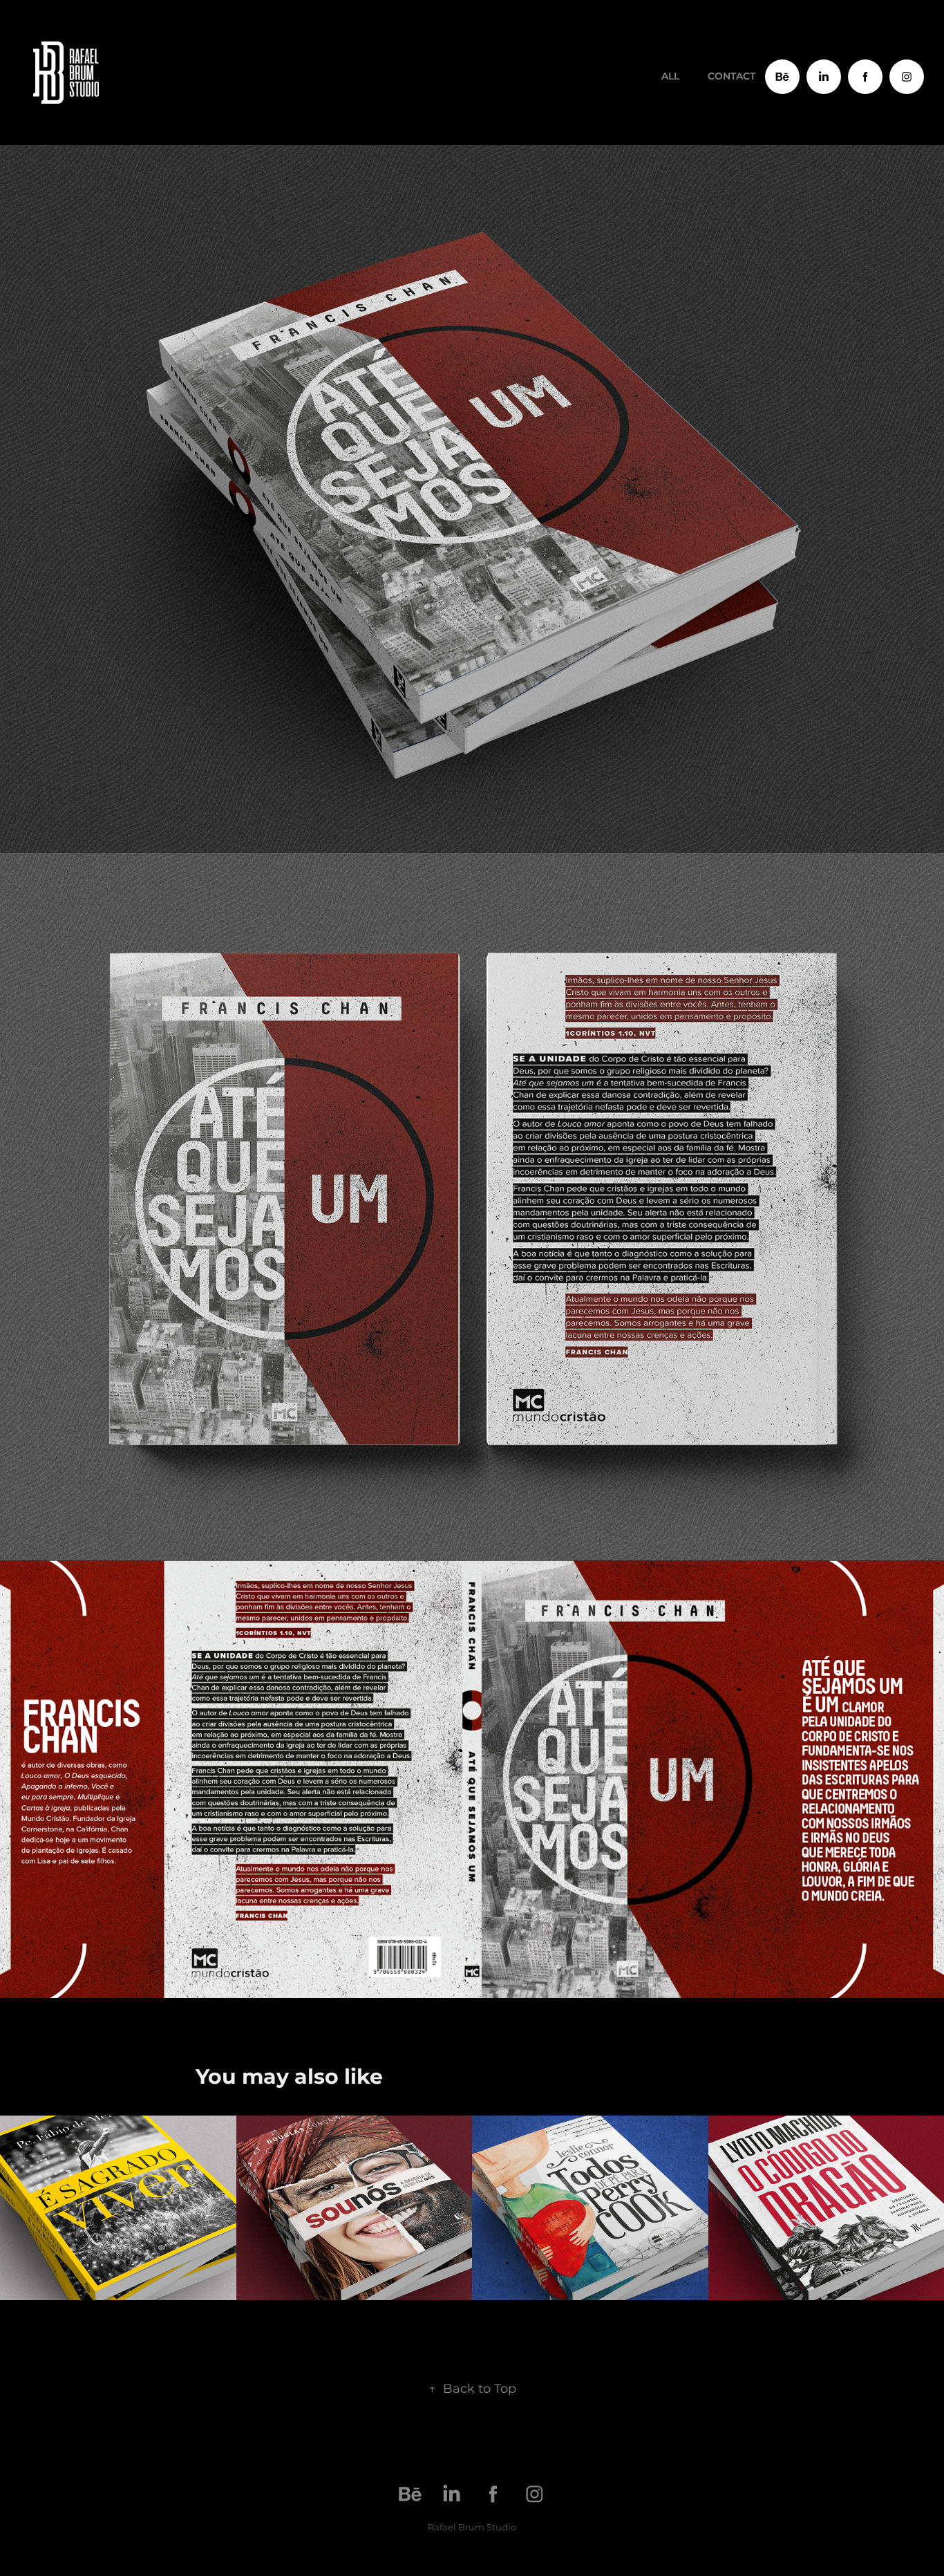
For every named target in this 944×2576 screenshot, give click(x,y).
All (670, 76)
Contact (731, 76)
